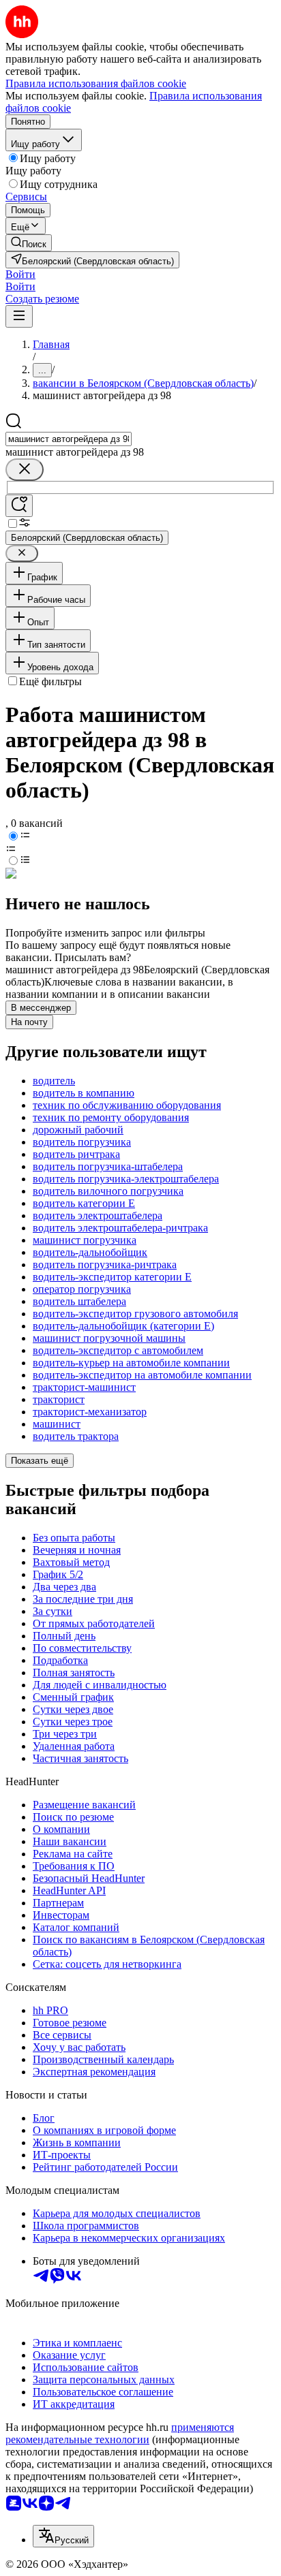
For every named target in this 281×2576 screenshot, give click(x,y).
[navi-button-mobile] (19, 316)
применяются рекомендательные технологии (120, 2433)
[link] (29, 243)
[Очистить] (25, 470)
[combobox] (69, 439)
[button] (20, 274)
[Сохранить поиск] (19, 506)
